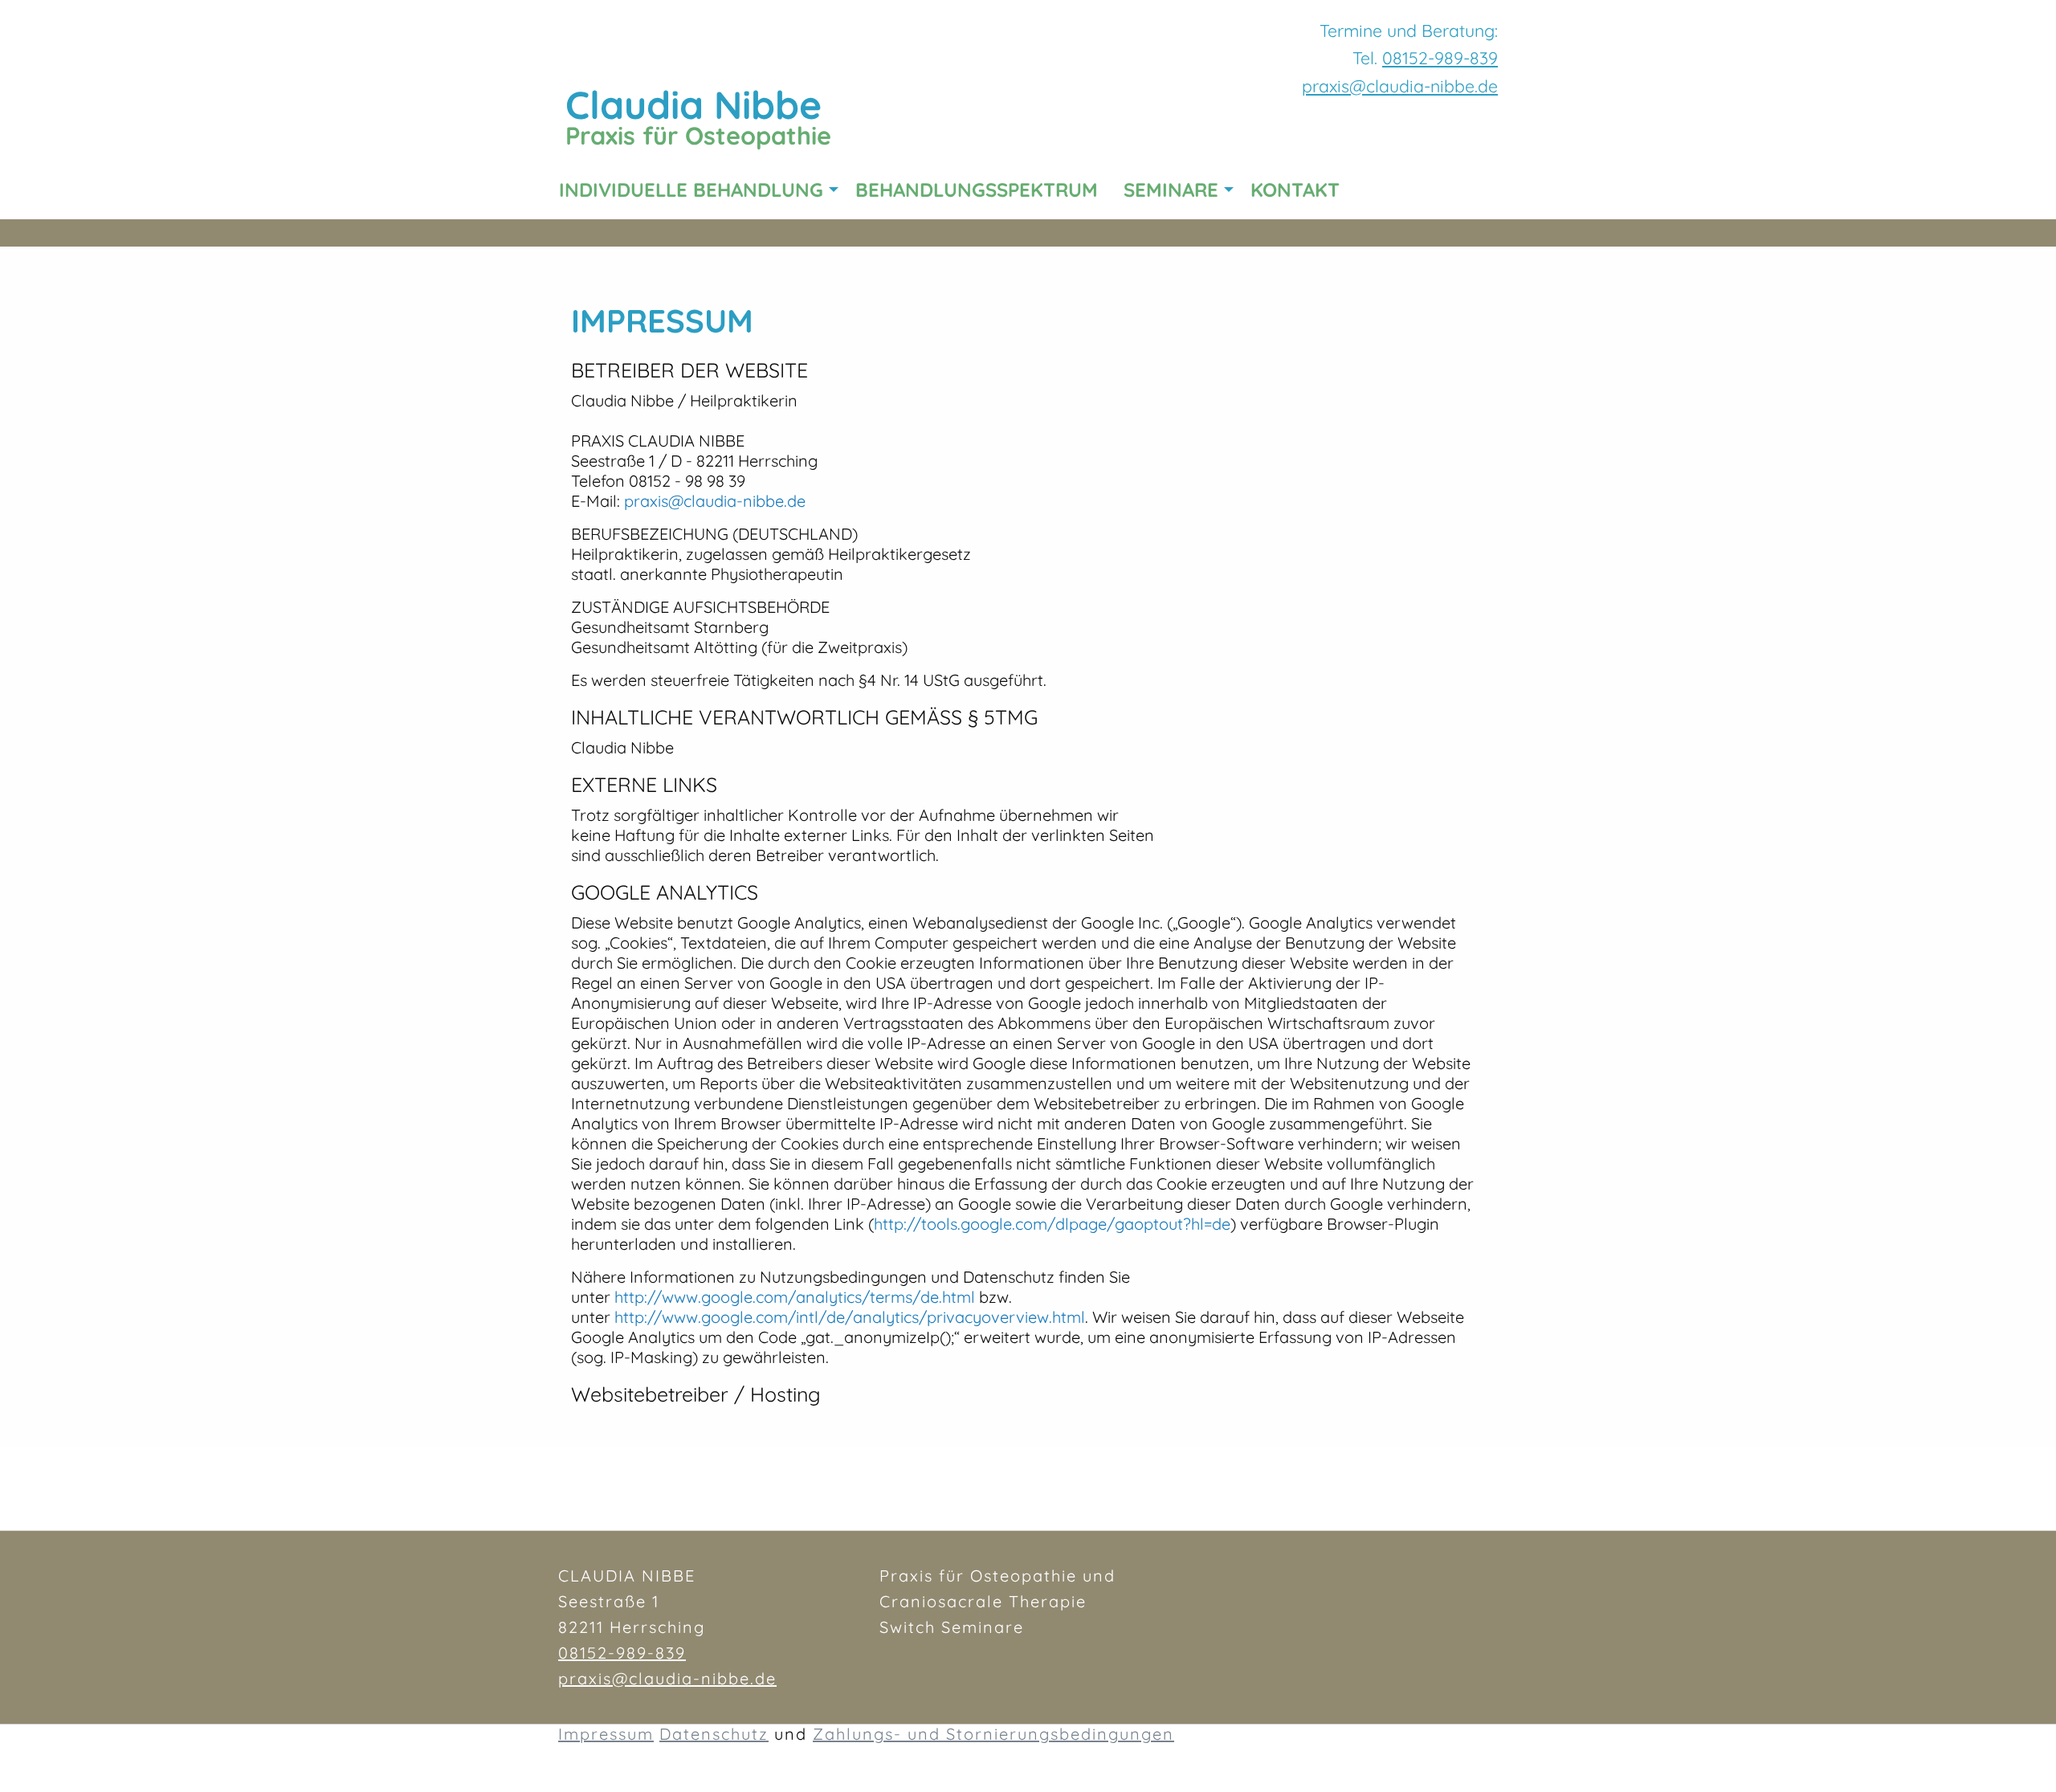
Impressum (606, 1734)
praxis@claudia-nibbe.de (715, 501)
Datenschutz (714, 1734)
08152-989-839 (1440, 58)
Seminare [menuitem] (1171, 190)
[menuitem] (1365, 190)
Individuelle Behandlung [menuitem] (691, 190)
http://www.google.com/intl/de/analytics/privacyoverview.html (850, 1317)
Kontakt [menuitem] (1295, 190)
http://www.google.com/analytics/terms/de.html (795, 1297)
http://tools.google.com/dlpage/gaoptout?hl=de (1052, 1224)
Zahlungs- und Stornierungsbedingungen (993, 1734)
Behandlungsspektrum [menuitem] (977, 190)
